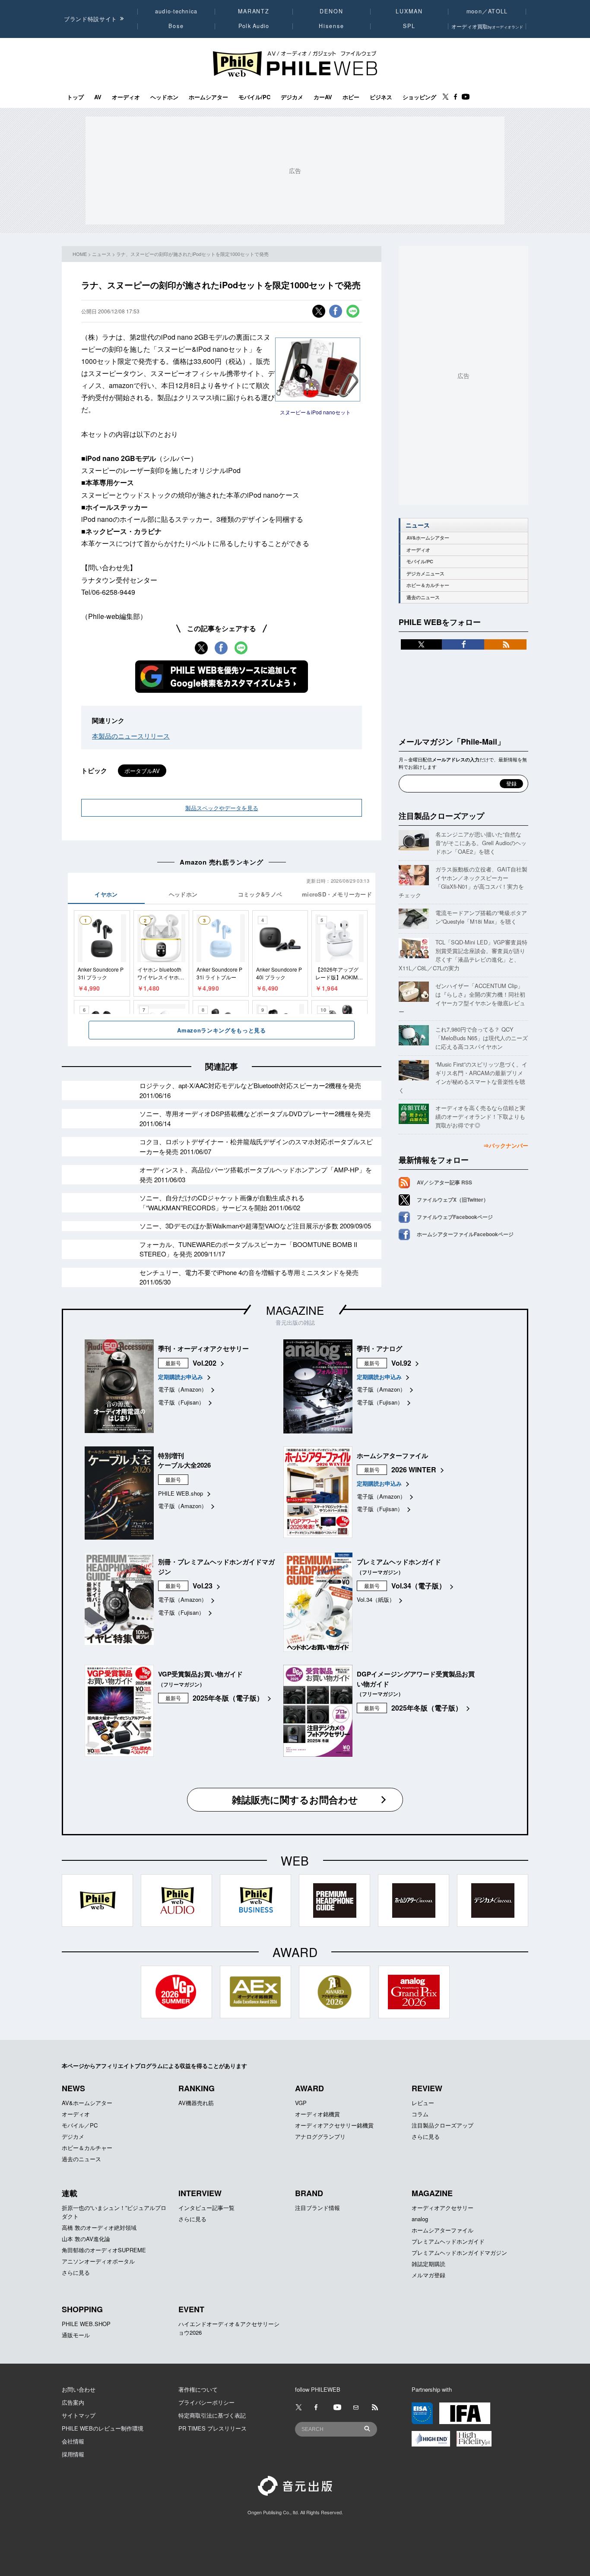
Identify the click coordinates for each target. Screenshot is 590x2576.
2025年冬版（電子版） (228, 1698)
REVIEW (427, 2088)
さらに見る (426, 2136)
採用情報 (73, 2454)
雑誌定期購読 (428, 2264)
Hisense (331, 26)
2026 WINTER (414, 1470)
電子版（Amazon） (182, 1389)
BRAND (309, 2193)
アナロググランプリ (320, 2136)
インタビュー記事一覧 (206, 2208)
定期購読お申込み (181, 1377)
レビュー (423, 2103)
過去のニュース (423, 597)
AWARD (309, 2088)
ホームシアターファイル (442, 2230)
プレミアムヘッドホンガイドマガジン (459, 2252)
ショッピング (419, 97)
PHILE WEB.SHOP (86, 2324)
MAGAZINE (295, 1310)
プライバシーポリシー (206, 2402)
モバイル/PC (254, 97)
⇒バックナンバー (506, 1145)
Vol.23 (203, 1586)
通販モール (76, 2335)
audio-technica (176, 11)
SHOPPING (82, 2309)
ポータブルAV (142, 771)
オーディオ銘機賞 (317, 2114)
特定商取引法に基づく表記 (212, 2415)
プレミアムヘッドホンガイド (448, 2241)
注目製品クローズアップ (441, 816)
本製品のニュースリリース (131, 736)
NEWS (73, 2088)
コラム (420, 2114)
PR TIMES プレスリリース (213, 2428)
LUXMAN (409, 11)
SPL (409, 26)
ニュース (102, 254)
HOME (80, 254)
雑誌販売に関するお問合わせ (295, 1799)
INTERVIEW (200, 2193)
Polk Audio (254, 26)
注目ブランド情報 (317, 2208)
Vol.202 (205, 1363)
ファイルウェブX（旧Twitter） (453, 1200)
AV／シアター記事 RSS (444, 1182)
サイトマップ (79, 2415)
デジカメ (292, 97)
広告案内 (73, 2402)
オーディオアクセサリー (442, 2208)
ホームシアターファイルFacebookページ (465, 1234)
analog (420, 2219)
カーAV (323, 97)
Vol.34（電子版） (419, 1586)
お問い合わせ (79, 2389)
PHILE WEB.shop (181, 1493)
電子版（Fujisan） (181, 1402)
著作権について (198, 2389)
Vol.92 (401, 1363)
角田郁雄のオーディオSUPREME (104, 2250)
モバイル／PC (80, 2125)
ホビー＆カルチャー (428, 585)
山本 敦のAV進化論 (86, 2239)
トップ (75, 97)
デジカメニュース (425, 573)
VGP (301, 2103)
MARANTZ (254, 11)
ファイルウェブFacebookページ (455, 1217)
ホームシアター (208, 97)
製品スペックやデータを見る (222, 808)
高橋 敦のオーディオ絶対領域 (99, 2227)
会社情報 (73, 2441)
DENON (331, 11)
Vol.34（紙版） (376, 1599)
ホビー (351, 97)
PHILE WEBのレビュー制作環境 (103, 2428)
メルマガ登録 (428, 2275)
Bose (176, 26)
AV (98, 97)
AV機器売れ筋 (196, 2103)
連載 (70, 2193)
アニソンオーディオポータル (98, 2261)
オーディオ (126, 97)
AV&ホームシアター (428, 538)
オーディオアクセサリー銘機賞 (334, 2125)
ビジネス (381, 97)
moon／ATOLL (487, 11)
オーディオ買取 (487, 26)
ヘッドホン (164, 97)
